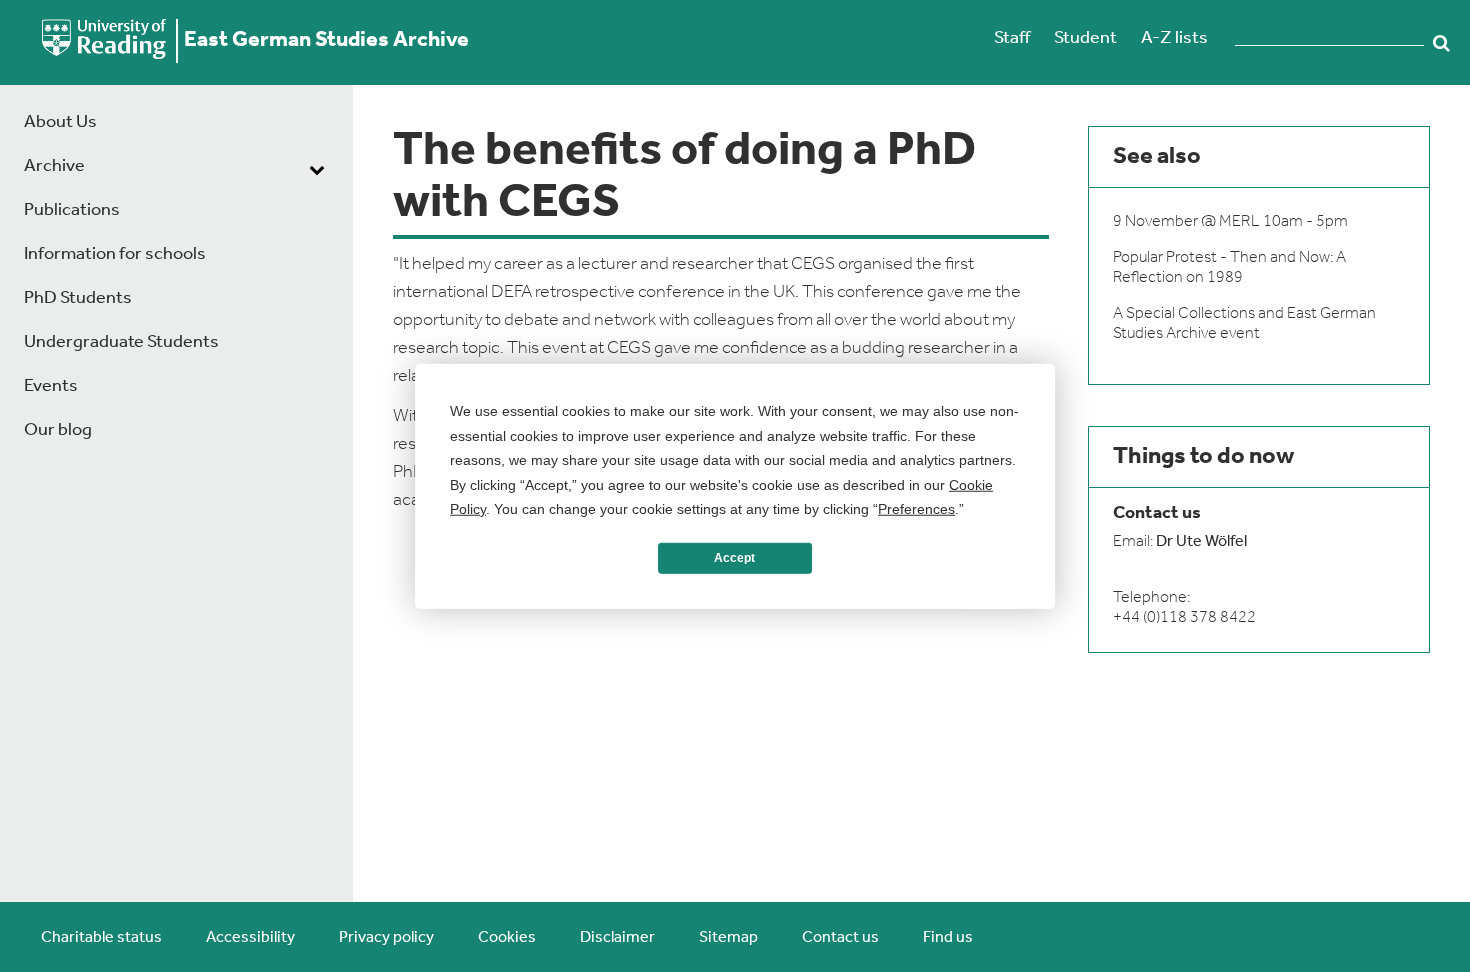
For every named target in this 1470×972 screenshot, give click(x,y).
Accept (734, 558)
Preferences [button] (916, 509)
